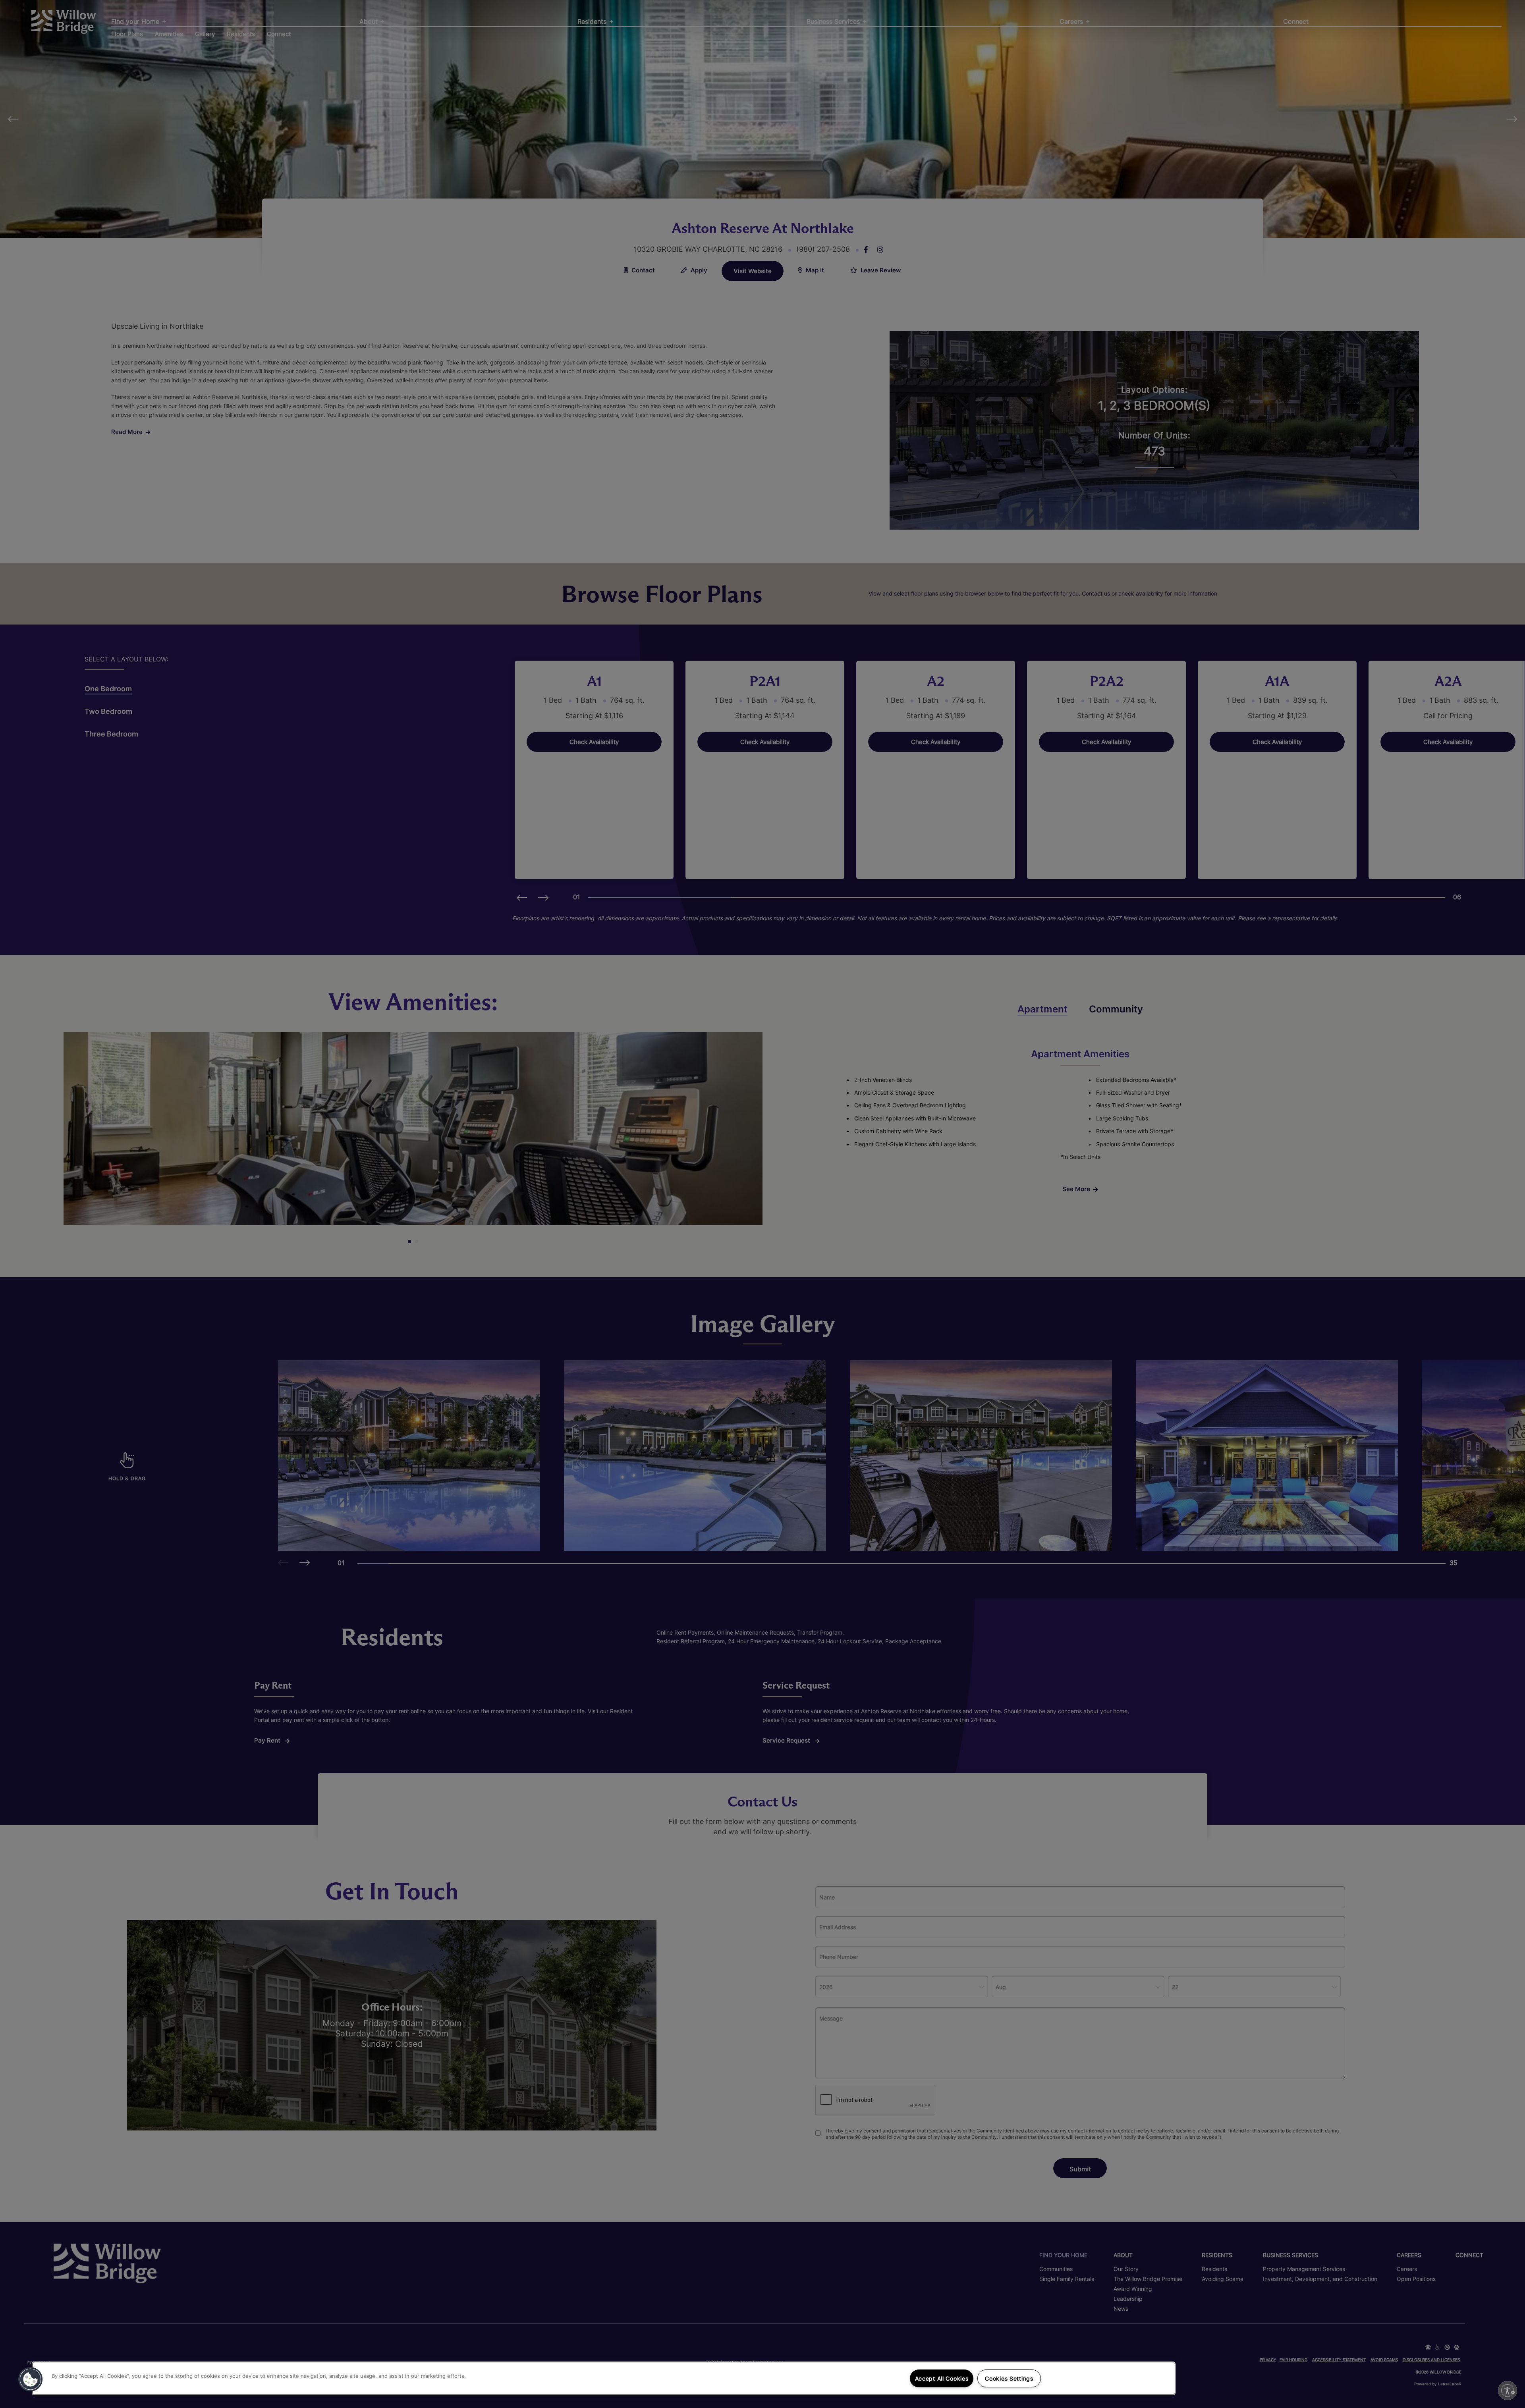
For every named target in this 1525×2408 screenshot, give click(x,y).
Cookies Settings (1009, 2378)
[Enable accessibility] (1508, 2391)
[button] (31, 2379)
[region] (604, 2378)
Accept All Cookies (942, 2378)
